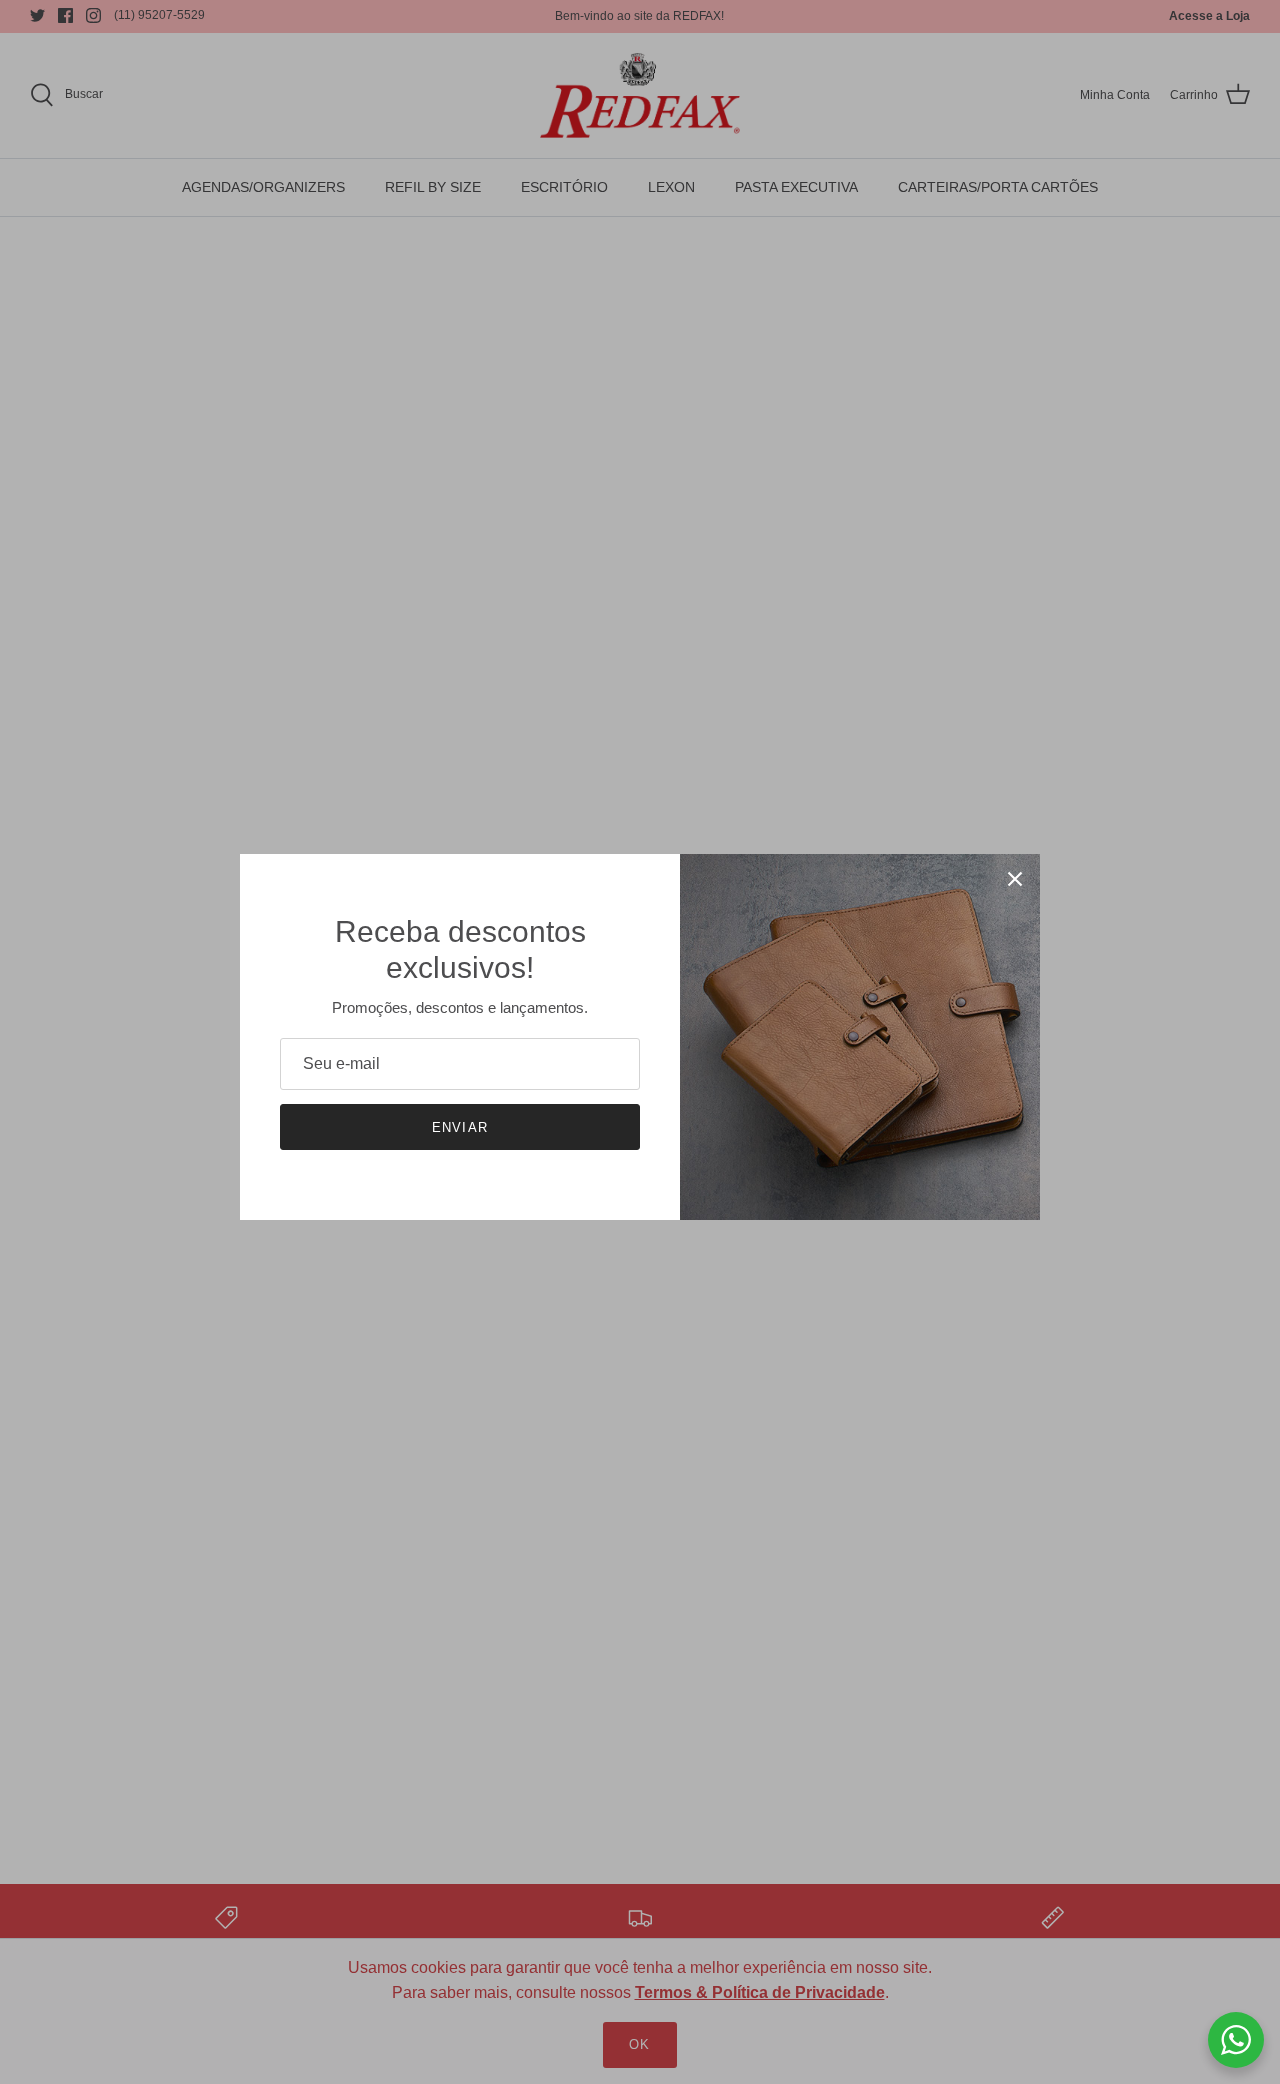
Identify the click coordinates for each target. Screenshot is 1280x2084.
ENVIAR (459, 1127)
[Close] (1015, 879)
